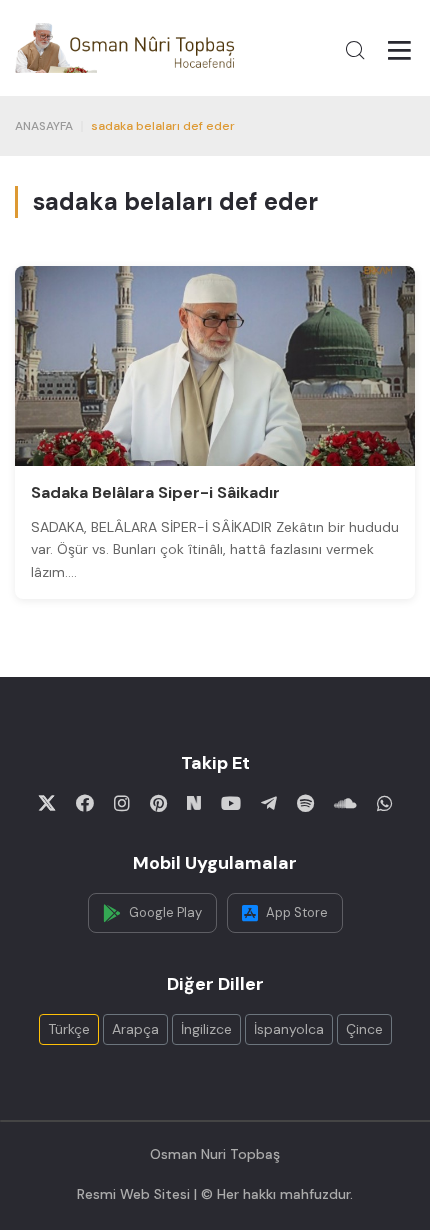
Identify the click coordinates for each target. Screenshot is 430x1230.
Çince (364, 1029)
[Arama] (355, 50)
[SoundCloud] (345, 803)
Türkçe (69, 1029)
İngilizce (206, 1029)
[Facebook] (85, 803)
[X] (47, 803)
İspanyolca (289, 1029)
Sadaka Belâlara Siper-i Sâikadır (155, 492)
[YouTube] (231, 803)
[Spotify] (305, 803)
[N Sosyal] (194, 803)
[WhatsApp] (385, 803)
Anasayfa (44, 126)
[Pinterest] (158, 803)
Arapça (135, 1029)
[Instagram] (122, 803)
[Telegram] (269, 803)
